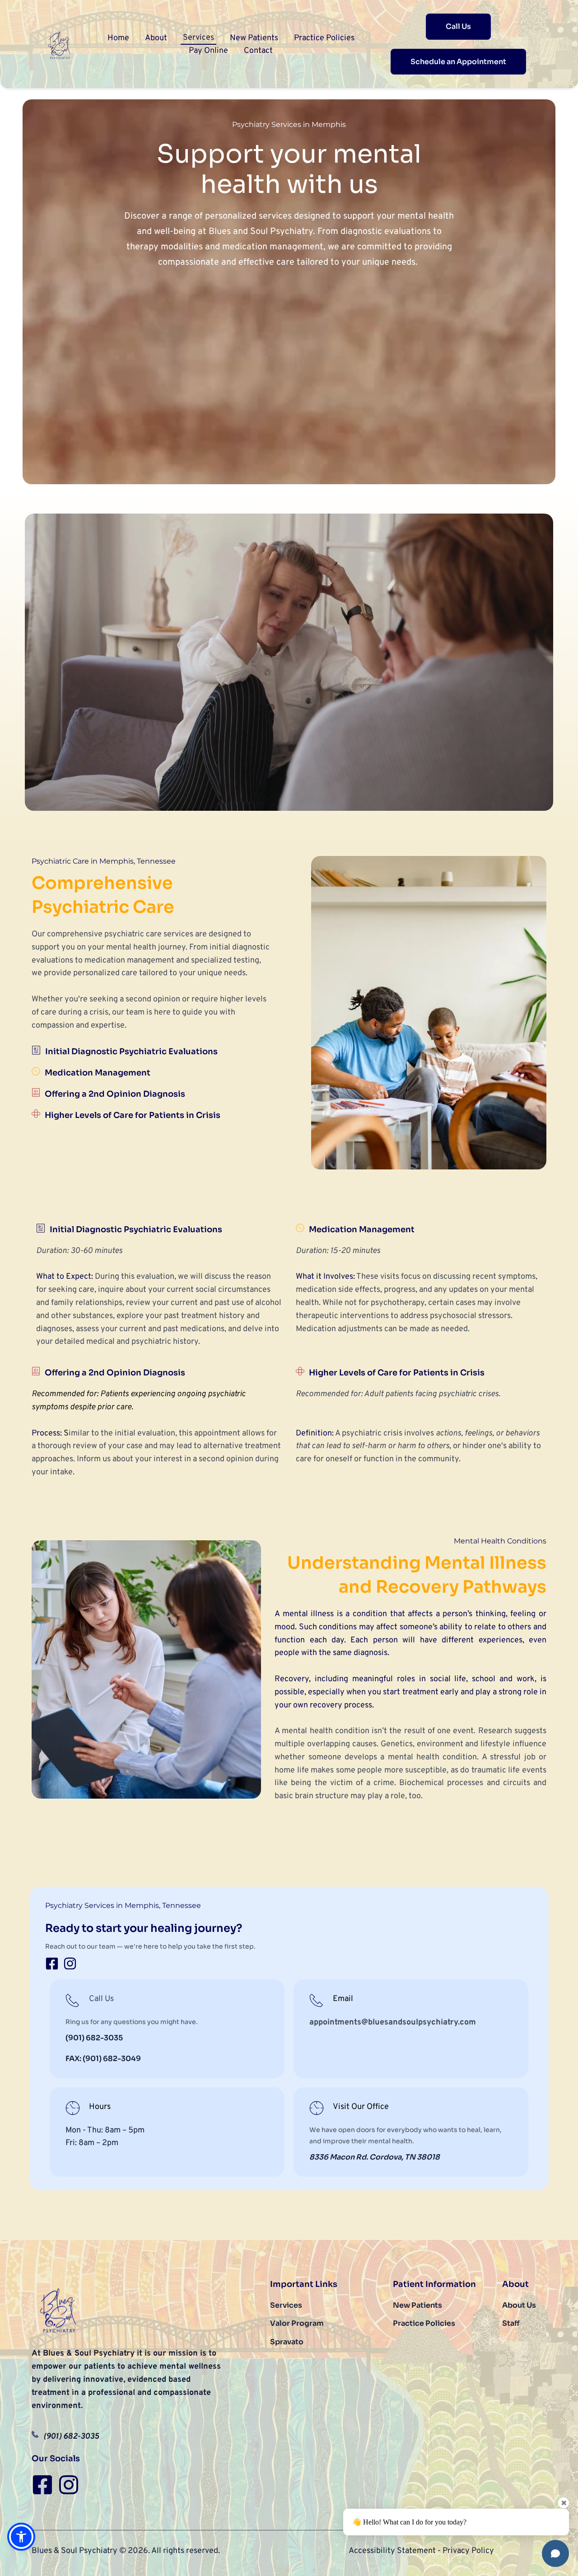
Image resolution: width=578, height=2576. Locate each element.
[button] (289, 662)
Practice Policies (424, 2323)
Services (286, 2305)
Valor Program (303, 2323)
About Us (519, 2305)
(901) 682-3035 (94, 2038)
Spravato (287, 2342)
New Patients (417, 2305)
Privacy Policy (468, 2551)
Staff (511, 2323)
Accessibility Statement (392, 2551)
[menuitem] (118, 38)
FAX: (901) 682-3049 (103, 2059)
